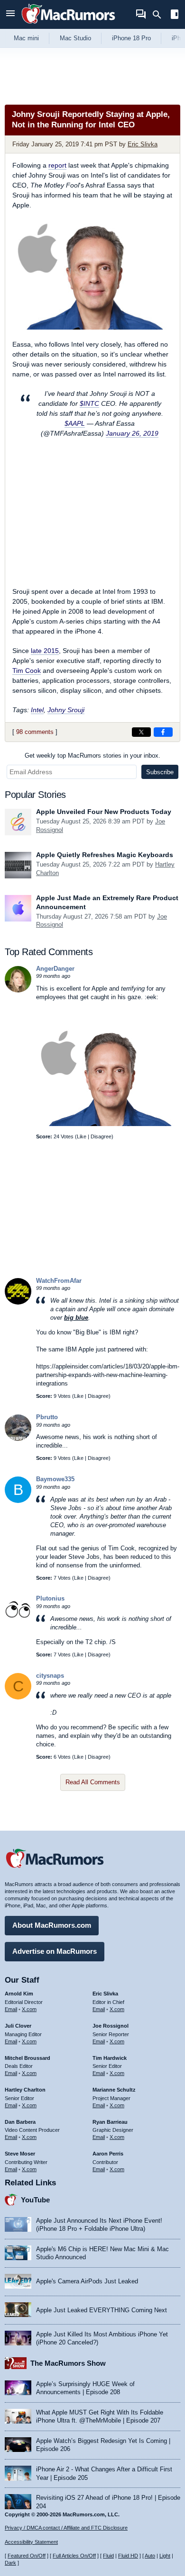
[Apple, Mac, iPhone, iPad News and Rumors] (68, 25)
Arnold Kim (19, 1994)
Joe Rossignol (111, 2026)
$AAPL (75, 423)
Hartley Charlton (25, 2090)
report (57, 165)
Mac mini (26, 38)
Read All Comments (93, 1782)
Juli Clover (18, 2026)
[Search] (160, 15)
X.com (29, 2009)
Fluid (108, 2556)
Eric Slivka (143, 144)
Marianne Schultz (114, 2090)
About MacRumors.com (52, 1925)
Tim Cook (27, 671)
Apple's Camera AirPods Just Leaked (87, 2281)
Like (82, 1136)
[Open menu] (10, 14)
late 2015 (45, 651)
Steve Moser (20, 2154)
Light (165, 2556)
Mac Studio (75, 38)
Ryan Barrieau (110, 2122)
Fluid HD (128, 2556)
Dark (10, 2563)
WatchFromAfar (59, 1281)
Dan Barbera (20, 2122)
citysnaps (50, 1676)
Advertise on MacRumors (55, 1951)
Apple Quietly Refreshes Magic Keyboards (105, 855)
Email (11, 2009)
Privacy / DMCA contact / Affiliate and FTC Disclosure (66, 2528)
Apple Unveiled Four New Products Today (104, 812)
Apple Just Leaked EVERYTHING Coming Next (102, 2310)
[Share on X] (141, 732)
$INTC (89, 403)
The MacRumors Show (68, 2363)
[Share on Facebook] (163, 732)
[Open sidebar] (175, 15)
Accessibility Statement (31, 2542)
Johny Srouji (66, 710)
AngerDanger (55, 969)
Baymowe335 (55, 1479)
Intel (37, 710)
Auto (150, 2556)
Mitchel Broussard (28, 2058)
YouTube (35, 2200)
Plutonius (50, 1598)
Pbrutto (47, 1417)
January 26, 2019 (132, 433)
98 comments (35, 732)
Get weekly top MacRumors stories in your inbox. (92, 756)
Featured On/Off (27, 2556)
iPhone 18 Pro (131, 38)
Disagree (101, 1136)
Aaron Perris (108, 2154)
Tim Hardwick (110, 2058)
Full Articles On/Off (74, 2556)
